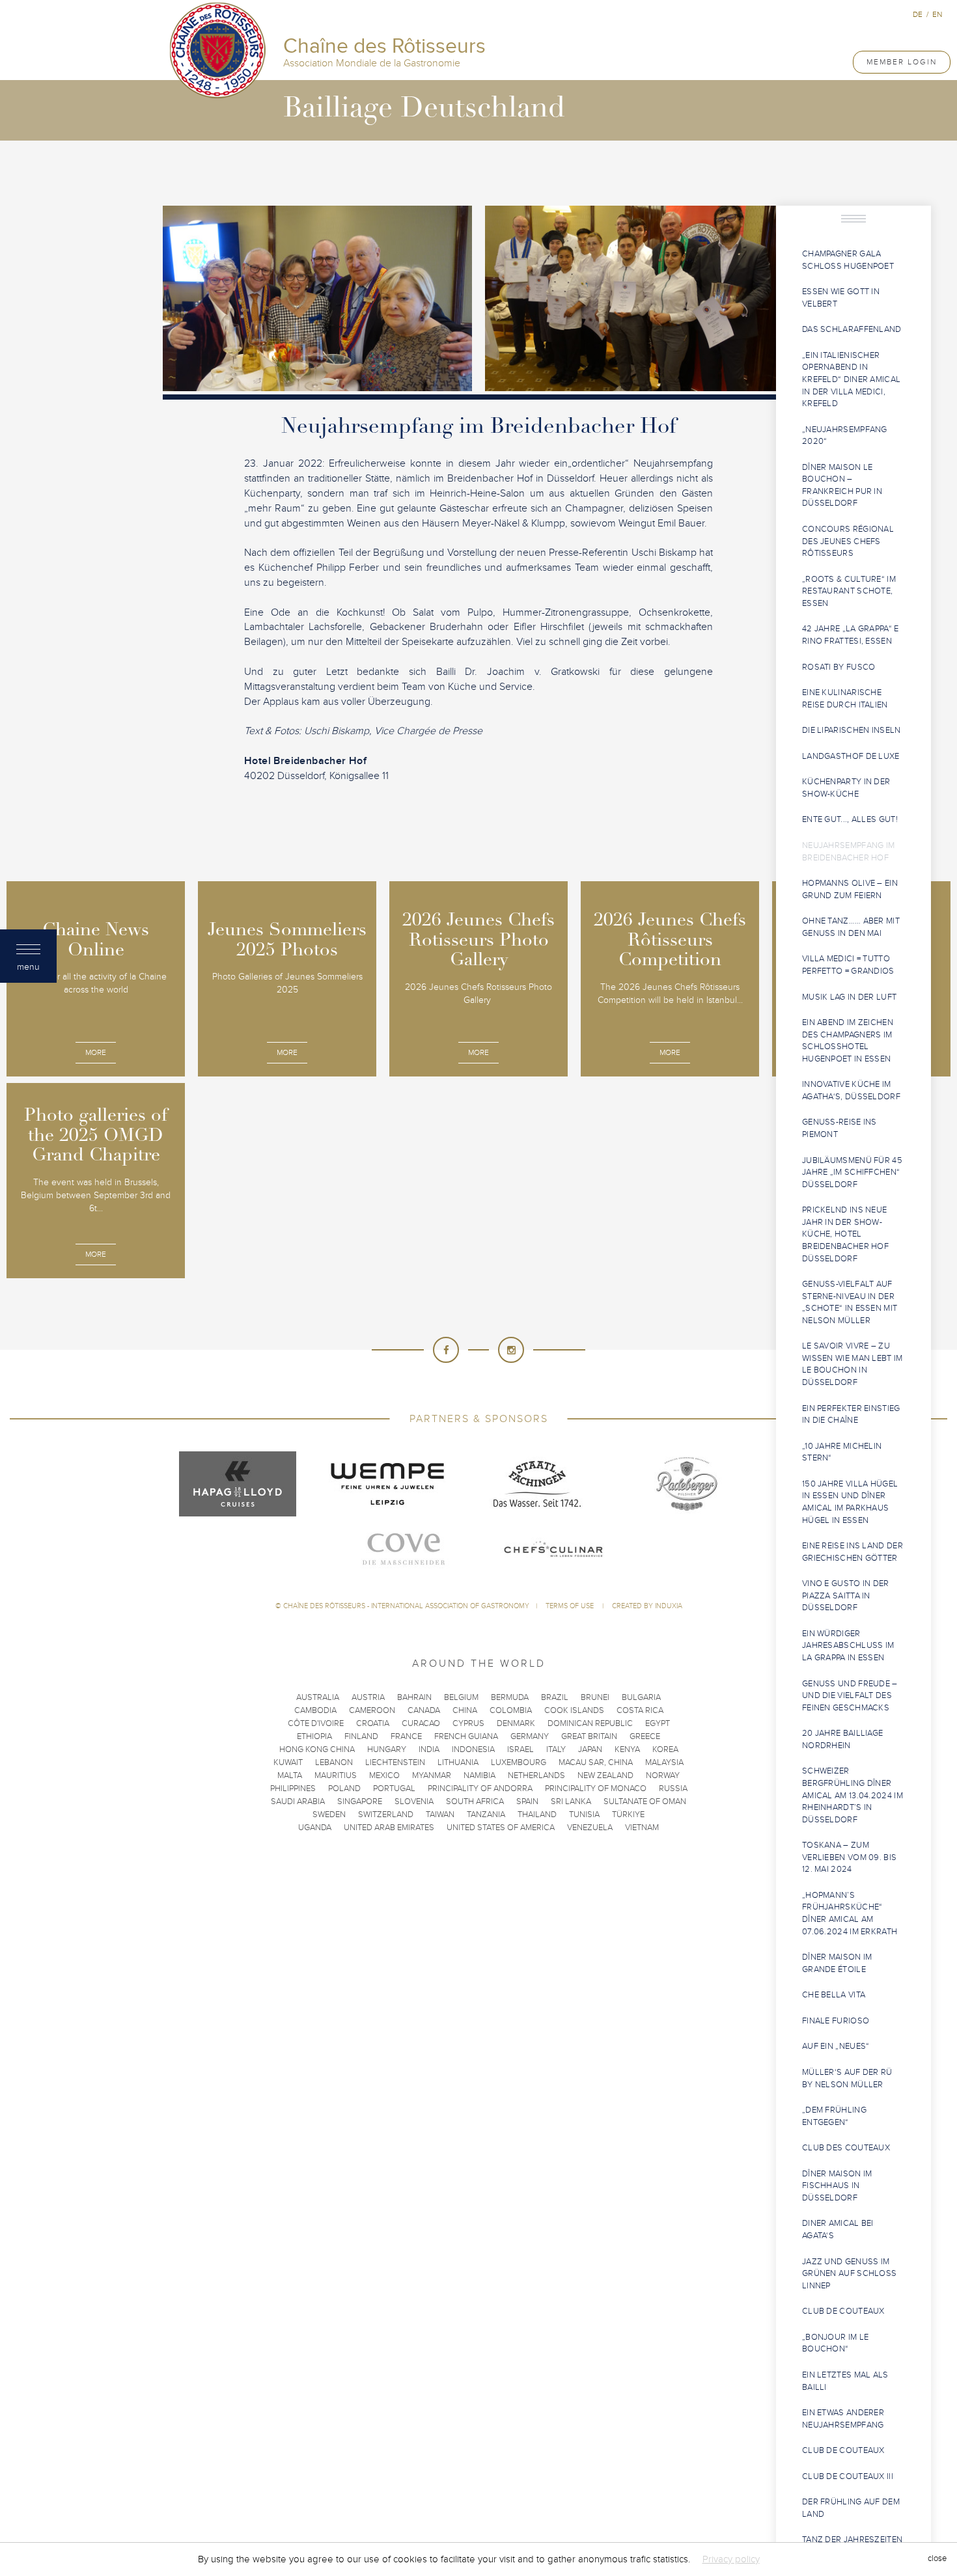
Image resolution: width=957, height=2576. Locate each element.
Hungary (387, 1749)
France (406, 1736)
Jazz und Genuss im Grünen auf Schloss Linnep (849, 2274)
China (465, 1710)
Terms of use (571, 1606)
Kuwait (288, 1762)
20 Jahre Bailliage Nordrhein (842, 1739)
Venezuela (590, 1828)
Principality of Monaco (596, 1788)
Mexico (384, 1775)
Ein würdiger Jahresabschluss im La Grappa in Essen (848, 1646)
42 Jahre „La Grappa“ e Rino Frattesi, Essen (851, 635)
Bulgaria (641, 1697)
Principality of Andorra (480, 1788)
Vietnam (642, 1828)
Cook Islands (574, 1710)
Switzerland (386, 1815)
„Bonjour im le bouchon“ (835, 2343)
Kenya (627, 1749)
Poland (344, 1788)
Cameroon (372, 1710)
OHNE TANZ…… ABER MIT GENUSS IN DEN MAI (851, 927)
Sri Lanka (571, 1802)
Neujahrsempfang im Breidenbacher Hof (848, 852)
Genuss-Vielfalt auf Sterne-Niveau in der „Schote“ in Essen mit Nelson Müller (850, 1302)
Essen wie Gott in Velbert (841, 298)
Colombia (511, 1710)
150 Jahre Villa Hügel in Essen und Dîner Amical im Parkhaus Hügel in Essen (850, 1502)
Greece (645, 1736)
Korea (665, 1749)
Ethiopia (314, 1736)
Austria (368, 1697)
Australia (318, 1697)
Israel (520, 1749)
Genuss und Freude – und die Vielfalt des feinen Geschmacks (850, 1696)
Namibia (479, 1775)
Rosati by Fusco (839, 667)
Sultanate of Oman (645, 1802)
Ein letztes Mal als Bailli (845, 2381)
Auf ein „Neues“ (836, 2046)
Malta (290, 1775)
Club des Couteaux (846, 2148)
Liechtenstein (395, 1762)
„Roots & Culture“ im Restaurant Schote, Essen (849, 591)
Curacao (421, 1723)
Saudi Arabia (298, 1802)
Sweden (329, 1815)
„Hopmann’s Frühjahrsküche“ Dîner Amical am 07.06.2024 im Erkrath (850, 1913)
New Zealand (605, 1775)
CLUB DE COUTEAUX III (848, 2476)
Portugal (394, 1788)
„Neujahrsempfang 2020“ (845, 436)
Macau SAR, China (596, 1762)
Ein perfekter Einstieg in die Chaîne (851, 1415)
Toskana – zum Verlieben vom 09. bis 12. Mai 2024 (849, 1857)
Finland (361, 1736)
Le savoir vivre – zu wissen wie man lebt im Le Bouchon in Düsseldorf (853, 1364)
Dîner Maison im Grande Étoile (837, 1963)
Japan (590, 1749)
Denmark (516, 1723)
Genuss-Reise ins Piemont (839, 1128)
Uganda (315, 1828)
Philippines (293, 1788)
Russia (673, 1788)
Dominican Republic (590, 1723)
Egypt (658, 1723)
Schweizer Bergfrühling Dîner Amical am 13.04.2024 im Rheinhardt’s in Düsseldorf (853, 1795)
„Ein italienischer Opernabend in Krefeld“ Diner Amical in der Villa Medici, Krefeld (851, 379)
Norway (663, 1775)
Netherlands (536, 1775)
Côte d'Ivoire (316, 1723)
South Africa (475, 1802)
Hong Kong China (317, 1749)
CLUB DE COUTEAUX (843, 2311)
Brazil (555, 1697)
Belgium (461, 1697)
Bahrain (414, 1697)
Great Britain (589, 1736)
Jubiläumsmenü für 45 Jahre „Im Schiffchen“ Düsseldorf (852, 1172)
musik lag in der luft (849, 997)
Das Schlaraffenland (852, 329)
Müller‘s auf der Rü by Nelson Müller (847, 2078)
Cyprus (468, 1723)
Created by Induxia (647, 1606)
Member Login (902, 62)
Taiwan (440, 1815)
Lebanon (334, 1762)
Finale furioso (836, 2021)
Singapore (360, 1802)
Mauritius (336, 1775)
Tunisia (584, 1815)
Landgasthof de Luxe (851, 756)
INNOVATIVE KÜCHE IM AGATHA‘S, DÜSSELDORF (851, 1090)
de (918, 14)
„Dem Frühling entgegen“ (834, 2116)
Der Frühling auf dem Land (851, 2508)
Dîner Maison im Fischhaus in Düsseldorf (837, 2186)
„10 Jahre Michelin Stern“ (842, 1452)
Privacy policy (731, 2559)
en (937, 14)
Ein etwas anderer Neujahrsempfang (843, 2419)
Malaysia (664, 1762)
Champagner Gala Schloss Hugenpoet (848, 260)
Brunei (595, 1697)
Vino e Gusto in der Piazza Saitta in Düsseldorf (846, 1596)
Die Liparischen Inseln (852, 730)
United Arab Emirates (389, 1828)
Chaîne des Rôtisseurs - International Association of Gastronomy (406, 1606)
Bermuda (510, 1697)
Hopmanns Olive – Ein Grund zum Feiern (850, 889)
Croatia (373, 1723)
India (429, 1749)
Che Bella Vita (834, 1995)
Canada (424, 1710)
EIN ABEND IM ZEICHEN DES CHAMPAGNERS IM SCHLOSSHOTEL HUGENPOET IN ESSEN (848, 1041)
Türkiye (628, 1815)
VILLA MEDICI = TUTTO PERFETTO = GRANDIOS (848, 965)
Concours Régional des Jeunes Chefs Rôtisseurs (848, 541)
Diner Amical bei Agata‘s (838, 2229)
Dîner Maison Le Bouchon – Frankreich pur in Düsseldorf (842, 486)
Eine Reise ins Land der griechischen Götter (853, 1552)
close (937, 2559)
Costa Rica (640, 1710)
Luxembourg (519, 1762)
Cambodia (315, 1710)
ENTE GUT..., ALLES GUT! (850, 819)
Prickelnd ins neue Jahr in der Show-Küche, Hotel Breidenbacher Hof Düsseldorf (845, 1234)
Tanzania (486, 1815)
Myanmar (432, 1775)
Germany (530, 1736)
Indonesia (473, 1749)
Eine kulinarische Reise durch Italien (845, 699)
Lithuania (458, 1762)
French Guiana (466, 1736)
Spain (527, 1802)
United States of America (501, 1828)
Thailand (537, 1815)
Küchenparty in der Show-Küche (846, 788)
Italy (556, 1749)
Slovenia (414, 1802)
